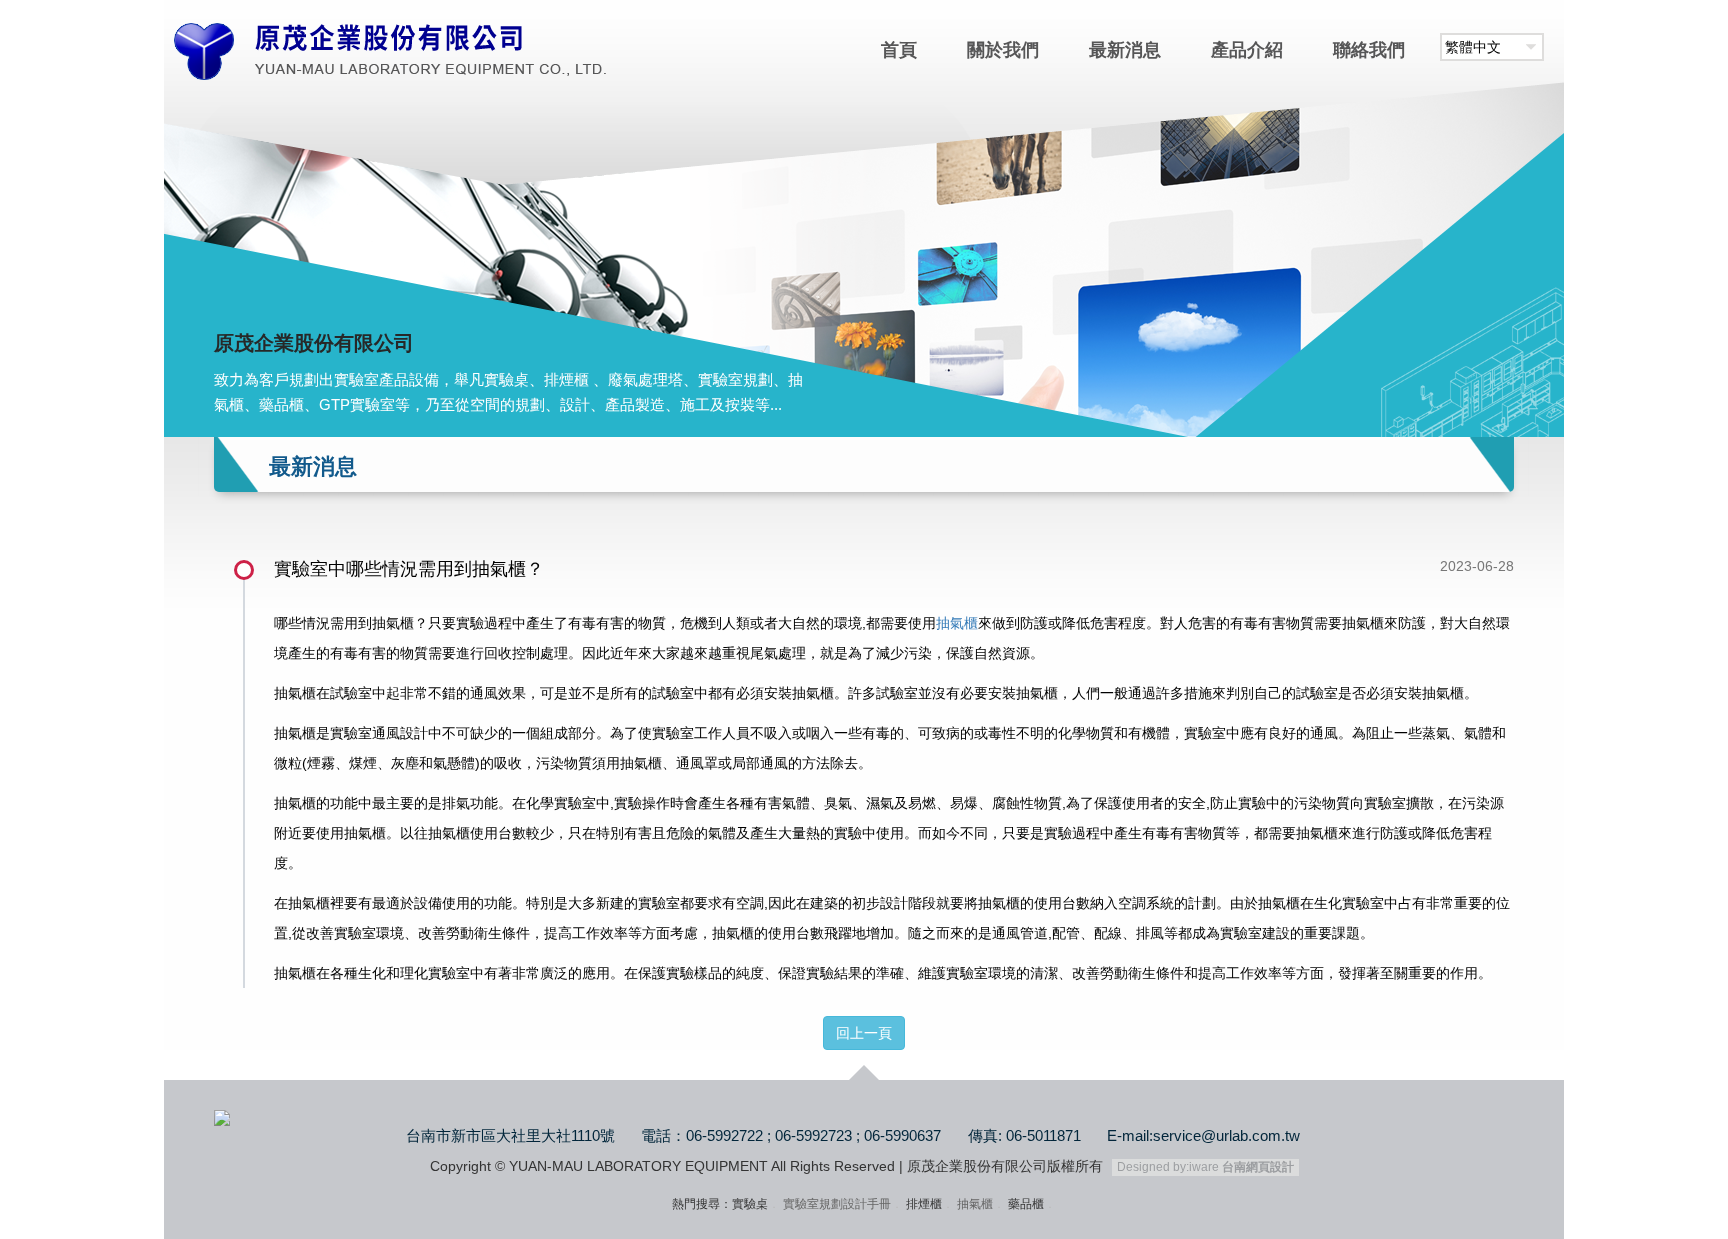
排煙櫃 (924, 1204)
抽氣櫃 (957, 623)
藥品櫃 (1026, 1204)
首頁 (899, 50)
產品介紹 (1247, 50)
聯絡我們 (1369, 50)
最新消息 (1125, 50)
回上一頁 (864, 1033)
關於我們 (1003, 50)
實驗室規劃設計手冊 (837, 1204)
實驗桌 (750, 1204)
